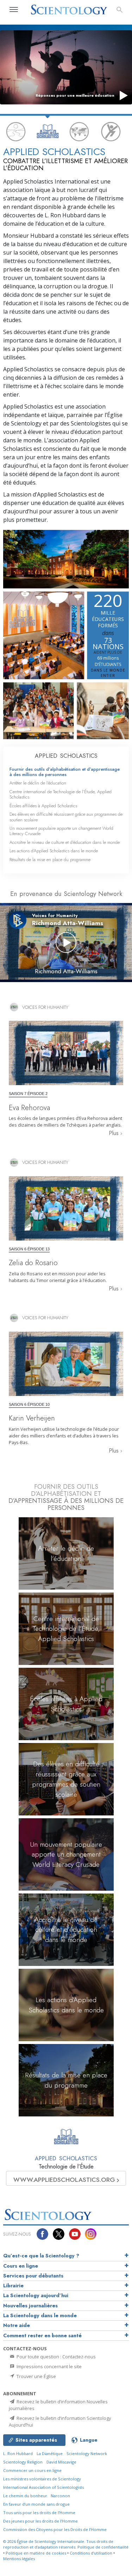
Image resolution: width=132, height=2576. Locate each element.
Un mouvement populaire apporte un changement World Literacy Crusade (61, 831)
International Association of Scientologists (43, 2487)
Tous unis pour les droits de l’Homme (39, 2513)
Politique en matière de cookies (36, 2553)
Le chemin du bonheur (26, 2496)
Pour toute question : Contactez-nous (56, 2357)
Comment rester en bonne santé (42, 2335)
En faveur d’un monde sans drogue (36, 2504)
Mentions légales (19, 2559)
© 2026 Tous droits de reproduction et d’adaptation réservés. (58, 2544)
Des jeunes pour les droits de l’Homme (40, 2521)
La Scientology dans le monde (40, 2315)
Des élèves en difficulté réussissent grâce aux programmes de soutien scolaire (66, 817)
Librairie (13, 2286)
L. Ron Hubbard (18, 2453)
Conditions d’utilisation (91, 2553)
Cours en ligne (21, 2266)
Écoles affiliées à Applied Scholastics (43, 806)
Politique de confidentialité (103, 2547)
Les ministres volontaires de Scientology (42, 2479)
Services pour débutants (33, 2276)
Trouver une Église (36, 2376)
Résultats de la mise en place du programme (50, 860)
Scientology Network (87, 2453)
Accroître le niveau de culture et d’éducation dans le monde (65, 842)
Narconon (60, 2496)
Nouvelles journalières (30, 2306)
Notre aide (17, 2325)
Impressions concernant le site (49, 2366)
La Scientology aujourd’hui (36, 2295)
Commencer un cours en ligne (32, 2470)
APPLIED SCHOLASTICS (66, 756)
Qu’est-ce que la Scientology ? (41, 2256)
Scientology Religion (23, 2462)
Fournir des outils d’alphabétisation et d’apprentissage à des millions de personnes (65, 772)
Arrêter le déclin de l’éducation (38, 783)
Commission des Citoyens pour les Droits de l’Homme (55, 2529)
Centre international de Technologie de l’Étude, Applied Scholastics (61, 794)
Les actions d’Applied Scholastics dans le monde (54, 851)
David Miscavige (61, 2462)
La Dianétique (50, 2453)
